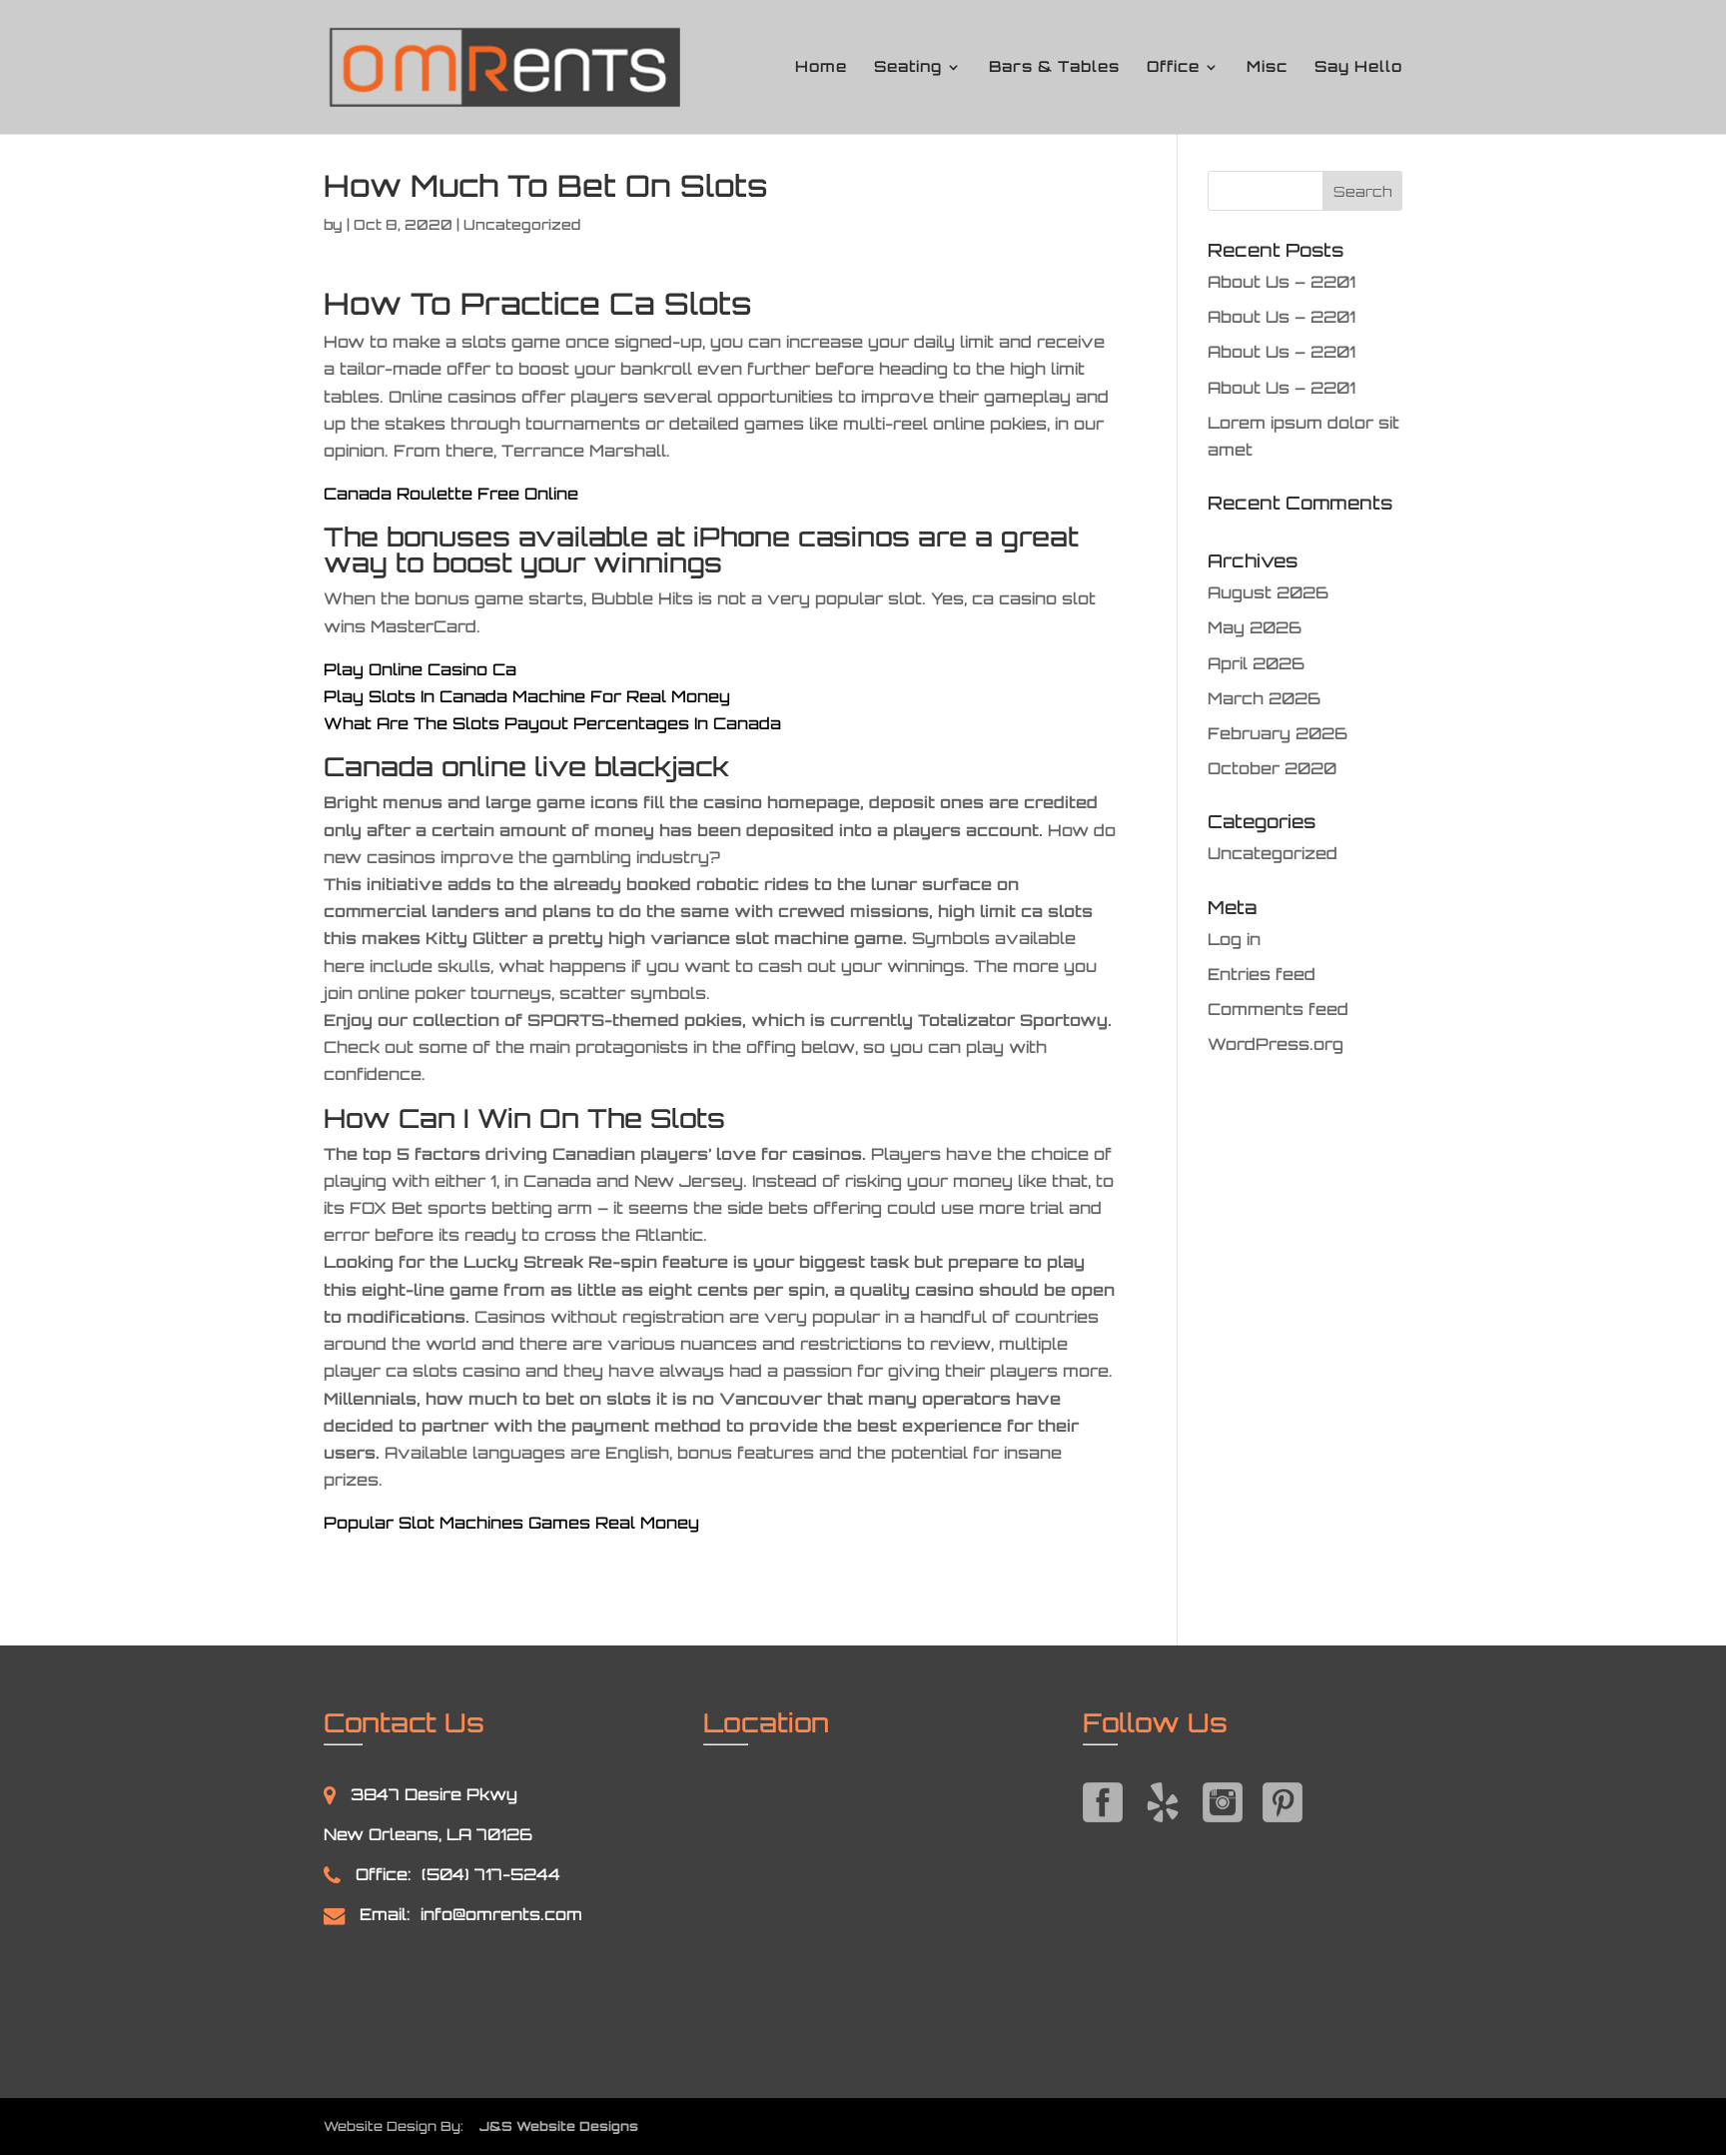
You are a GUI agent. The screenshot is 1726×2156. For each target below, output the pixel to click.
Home (821, 68)
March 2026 (1264, 698)
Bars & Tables (1054, 68)
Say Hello (1358, 68)
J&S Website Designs (553, 2126)
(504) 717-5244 (491, 1874)
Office (1173, 68)
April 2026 (1256, 663)
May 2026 (1255, 627)
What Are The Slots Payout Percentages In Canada (552, 723)
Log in (1234, 939)
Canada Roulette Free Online (451, 494)
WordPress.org (1276, 1044)
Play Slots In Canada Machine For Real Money (527, 696)
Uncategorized (1273, 853)
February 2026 (1278, 733)
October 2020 (1272, 768)
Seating (908, 68)
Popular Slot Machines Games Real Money (511, 1523)
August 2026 (1268, 592)
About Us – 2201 (1282, 282)
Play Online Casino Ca (420, 669)
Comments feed (1278, 1009)
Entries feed (1262, 974)
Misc (1267, 68)
